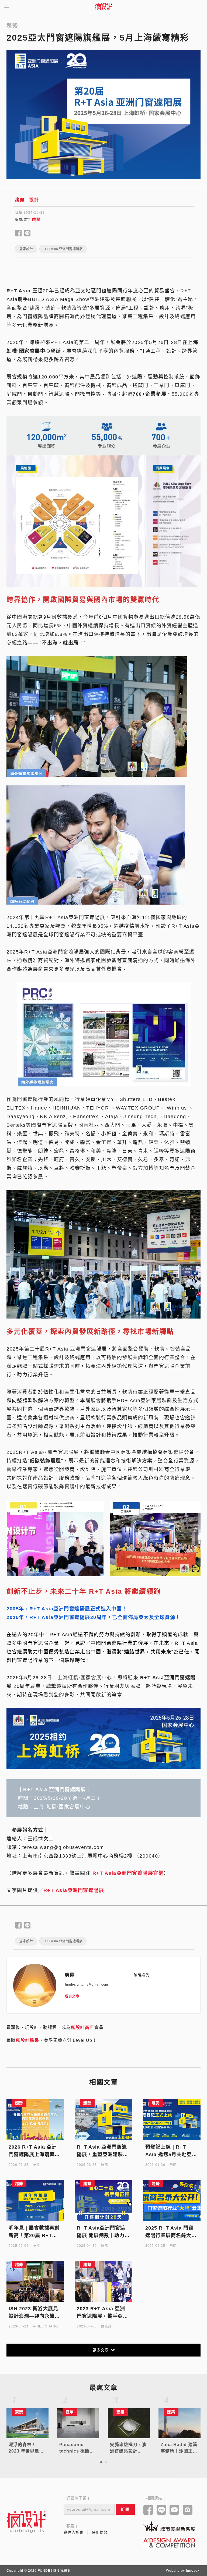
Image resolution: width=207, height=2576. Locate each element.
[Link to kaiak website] (169, 2526)
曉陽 (36, 219)
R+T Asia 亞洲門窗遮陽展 (63, 249)
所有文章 (72, 1996)
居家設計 (26, 249)
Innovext (193, 2571)
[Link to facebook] (148, 2510)
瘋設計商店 (82, 2027)
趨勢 (20, 200)
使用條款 (100, 2532)
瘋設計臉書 (27, 2040)
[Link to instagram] (188, 2510)
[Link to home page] (26, 2522)
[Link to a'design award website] (169, 2543)
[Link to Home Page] (103, 6)
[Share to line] (27, 233)
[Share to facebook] (18, 233)
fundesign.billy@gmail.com (87, 1985)
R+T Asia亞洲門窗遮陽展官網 (128, 1873)
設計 (34, 200)
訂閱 (125, 2509)
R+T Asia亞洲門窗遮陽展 (74, 1890)
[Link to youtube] (175, 2510)
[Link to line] (162, 2510)
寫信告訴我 (73, 2532)
